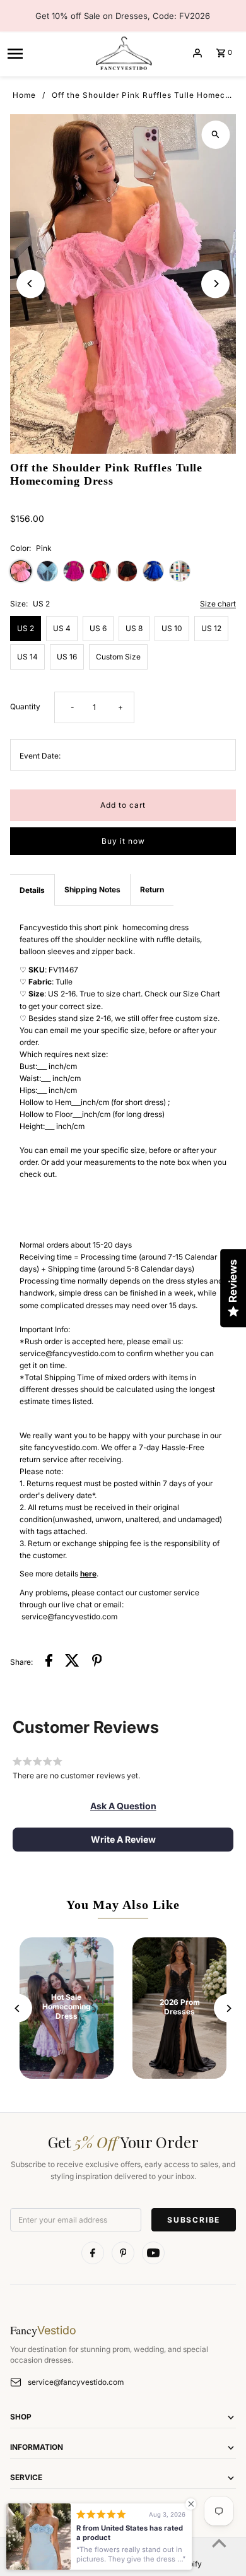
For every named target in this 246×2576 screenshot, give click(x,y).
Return (152, 889)
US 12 (211, 628)
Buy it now (123, 841)
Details (32, 890)
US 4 (62, 628)
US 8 (134, 628)
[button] (123, 1806)
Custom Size (118, 657)
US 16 (67, 657)
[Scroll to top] (219, 2543)
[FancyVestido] (123, 53)
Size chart (218, 604)
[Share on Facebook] (49, 1662)
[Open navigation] (46, 53)
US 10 (172, 628)
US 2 (26, 628)
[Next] (215, 284)
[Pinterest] (123, 2253)
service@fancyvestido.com (76, 2382)
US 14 (27, 657)
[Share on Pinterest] (97, 1662)
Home (24, 95)
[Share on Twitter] (72, 1662)
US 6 (98, 628)
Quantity (25, 706)
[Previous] (31, 284)
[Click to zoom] (215, 135)
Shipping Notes (92, 889)
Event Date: (40, 756)
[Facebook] (93, 2253)
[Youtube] (153, 2253)
